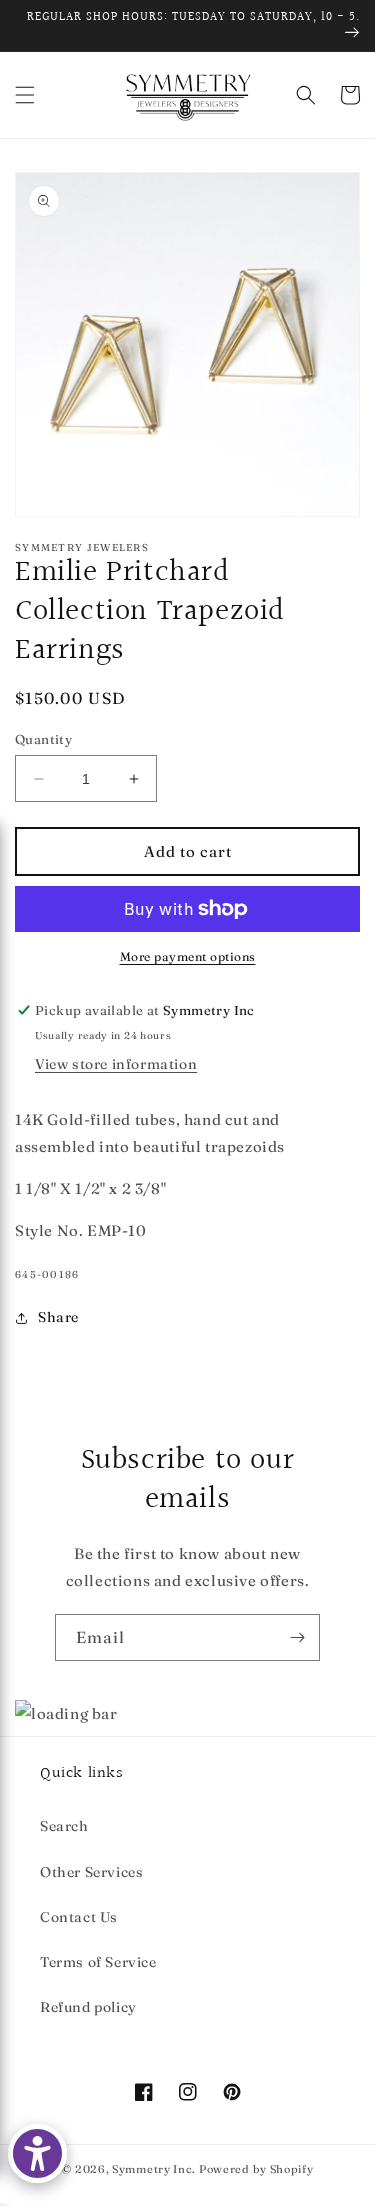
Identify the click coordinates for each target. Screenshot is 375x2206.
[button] (25, 95)
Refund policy (88, 2007)
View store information (116, 1064)
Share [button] (58, 1317)
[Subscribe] (297, 1637)
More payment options (188, 956)
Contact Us (79, 1917)
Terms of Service (98, 1962)
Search (64, 1826)
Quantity (43, 739)
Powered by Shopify (256, 2169)
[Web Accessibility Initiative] (37, 2153)
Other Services (91, 1872)
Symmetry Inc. (154, 2169)
